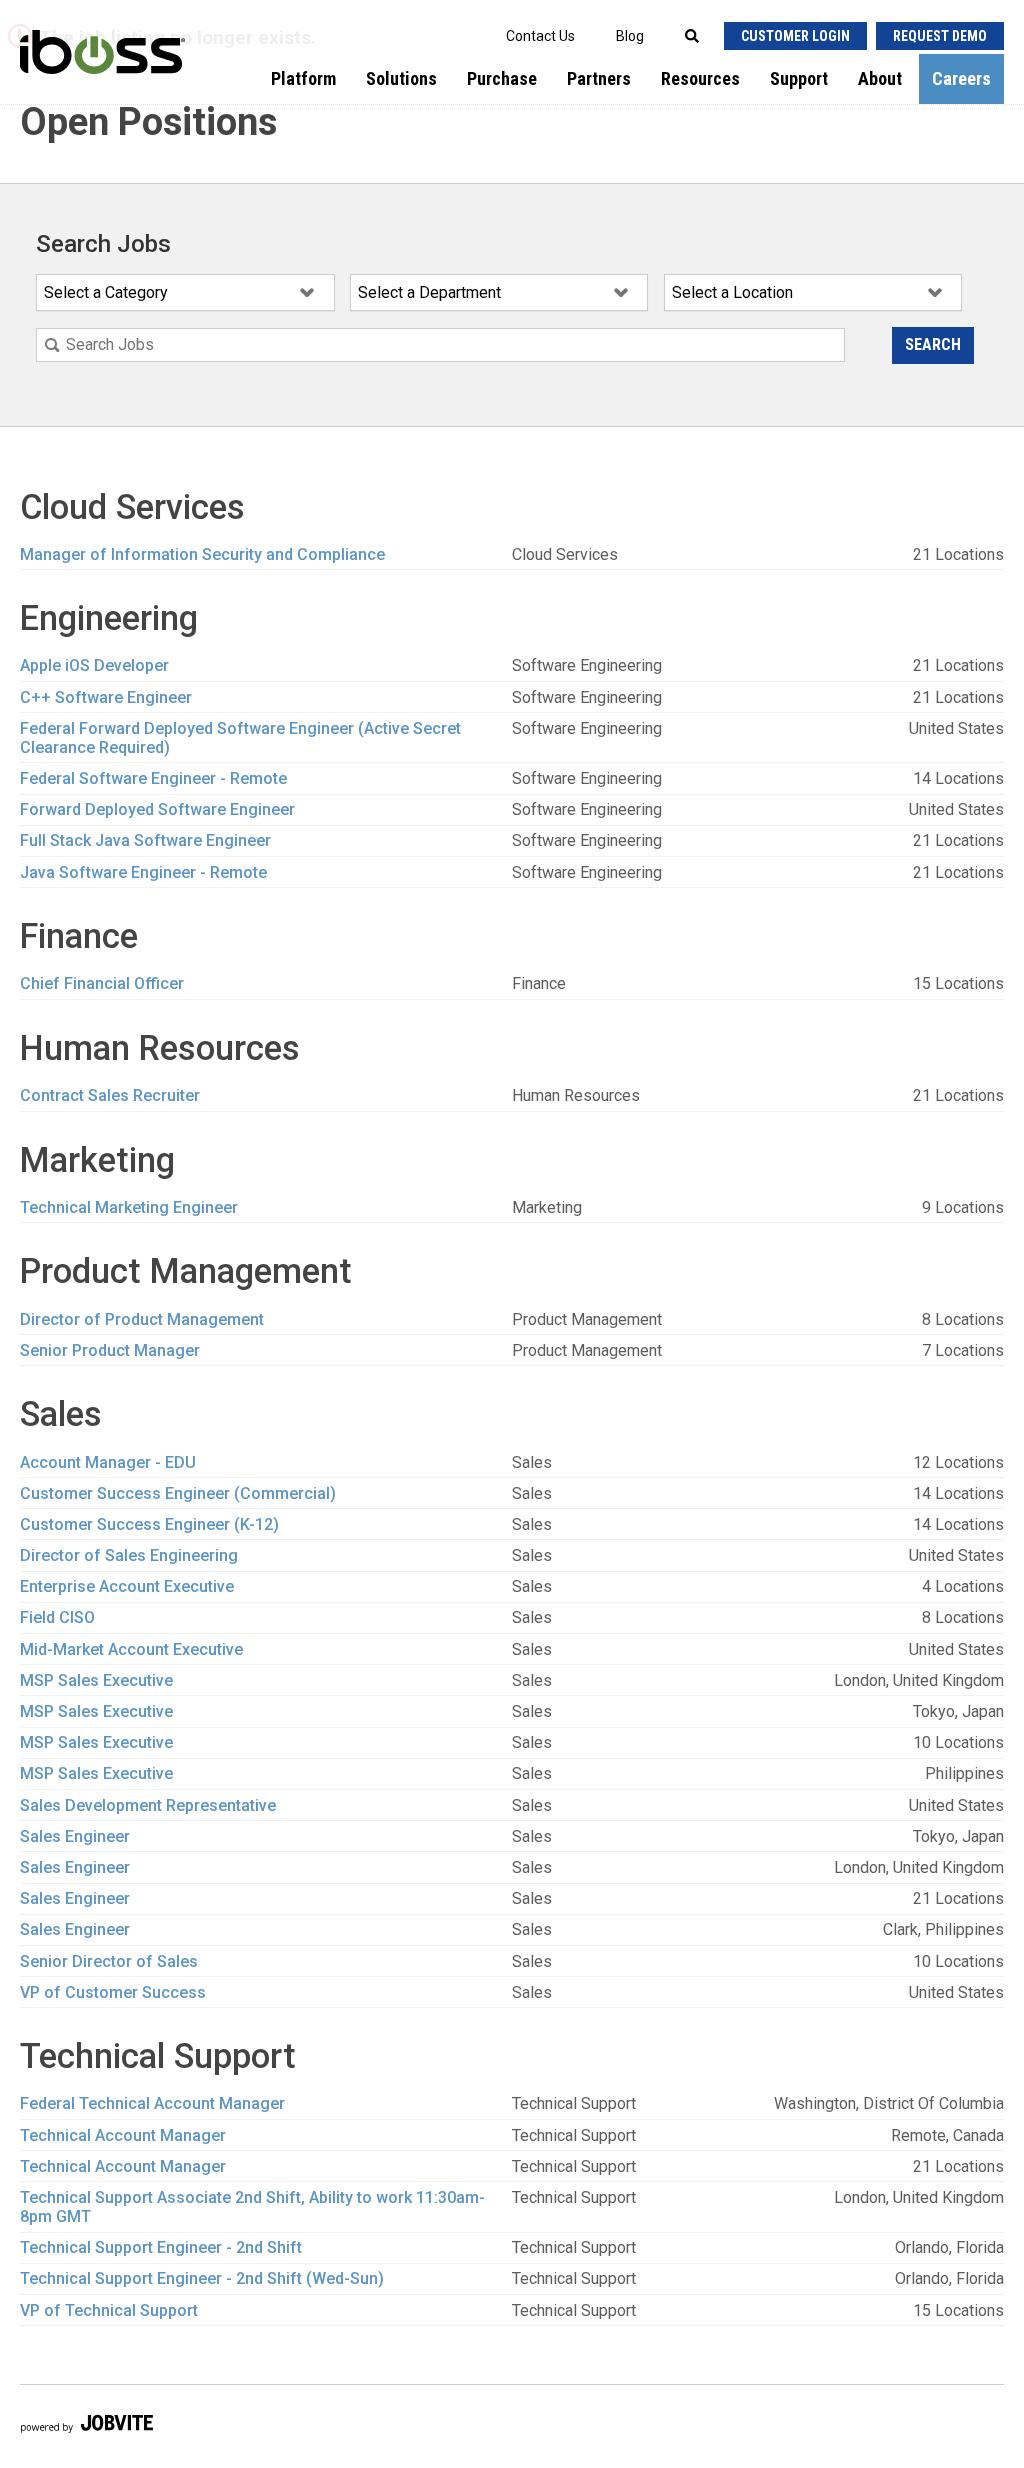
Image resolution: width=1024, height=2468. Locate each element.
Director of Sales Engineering (129, 1555)
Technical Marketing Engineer (129, 1207)
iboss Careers (100, 76)
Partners (599, 78)
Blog (630, 36)
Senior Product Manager (110, 1350)
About (880, 78)
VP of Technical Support (109, 2310)
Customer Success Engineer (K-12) (149, 1524)
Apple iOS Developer (94, 665)
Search (933, 344)
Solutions (401, 78)
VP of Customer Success (113, 1992)
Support (799, 78)
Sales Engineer (75, 1836)
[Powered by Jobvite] (86, 2426)
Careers (961, 78)
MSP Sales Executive (96, 1680)
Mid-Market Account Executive (131, 1649)
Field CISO (57, 1617)
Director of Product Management (142, 1319)
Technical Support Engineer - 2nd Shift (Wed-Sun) (202, 2278)
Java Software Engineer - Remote (143, 872)
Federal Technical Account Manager (152, 2103)
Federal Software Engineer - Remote (153, 778)
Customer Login (795, 36)
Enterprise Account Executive (127, 1586)
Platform (303, 78)
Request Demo (940, 36)
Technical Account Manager (123, 2135)
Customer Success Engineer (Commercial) (178, 1493)
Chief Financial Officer (102, 983)
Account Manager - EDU (108, 1462)
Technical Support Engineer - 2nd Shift (161, 2247)
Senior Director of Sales (109, 1961)
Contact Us (540, 36)
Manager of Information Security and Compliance (202, 554)
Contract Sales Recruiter (110, 1095)
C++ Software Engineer (106, 697)
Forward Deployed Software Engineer (157, 809)
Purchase (502, 78)
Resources (700, 78)
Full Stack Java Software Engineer (145, 840)
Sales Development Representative (148, 1805)
